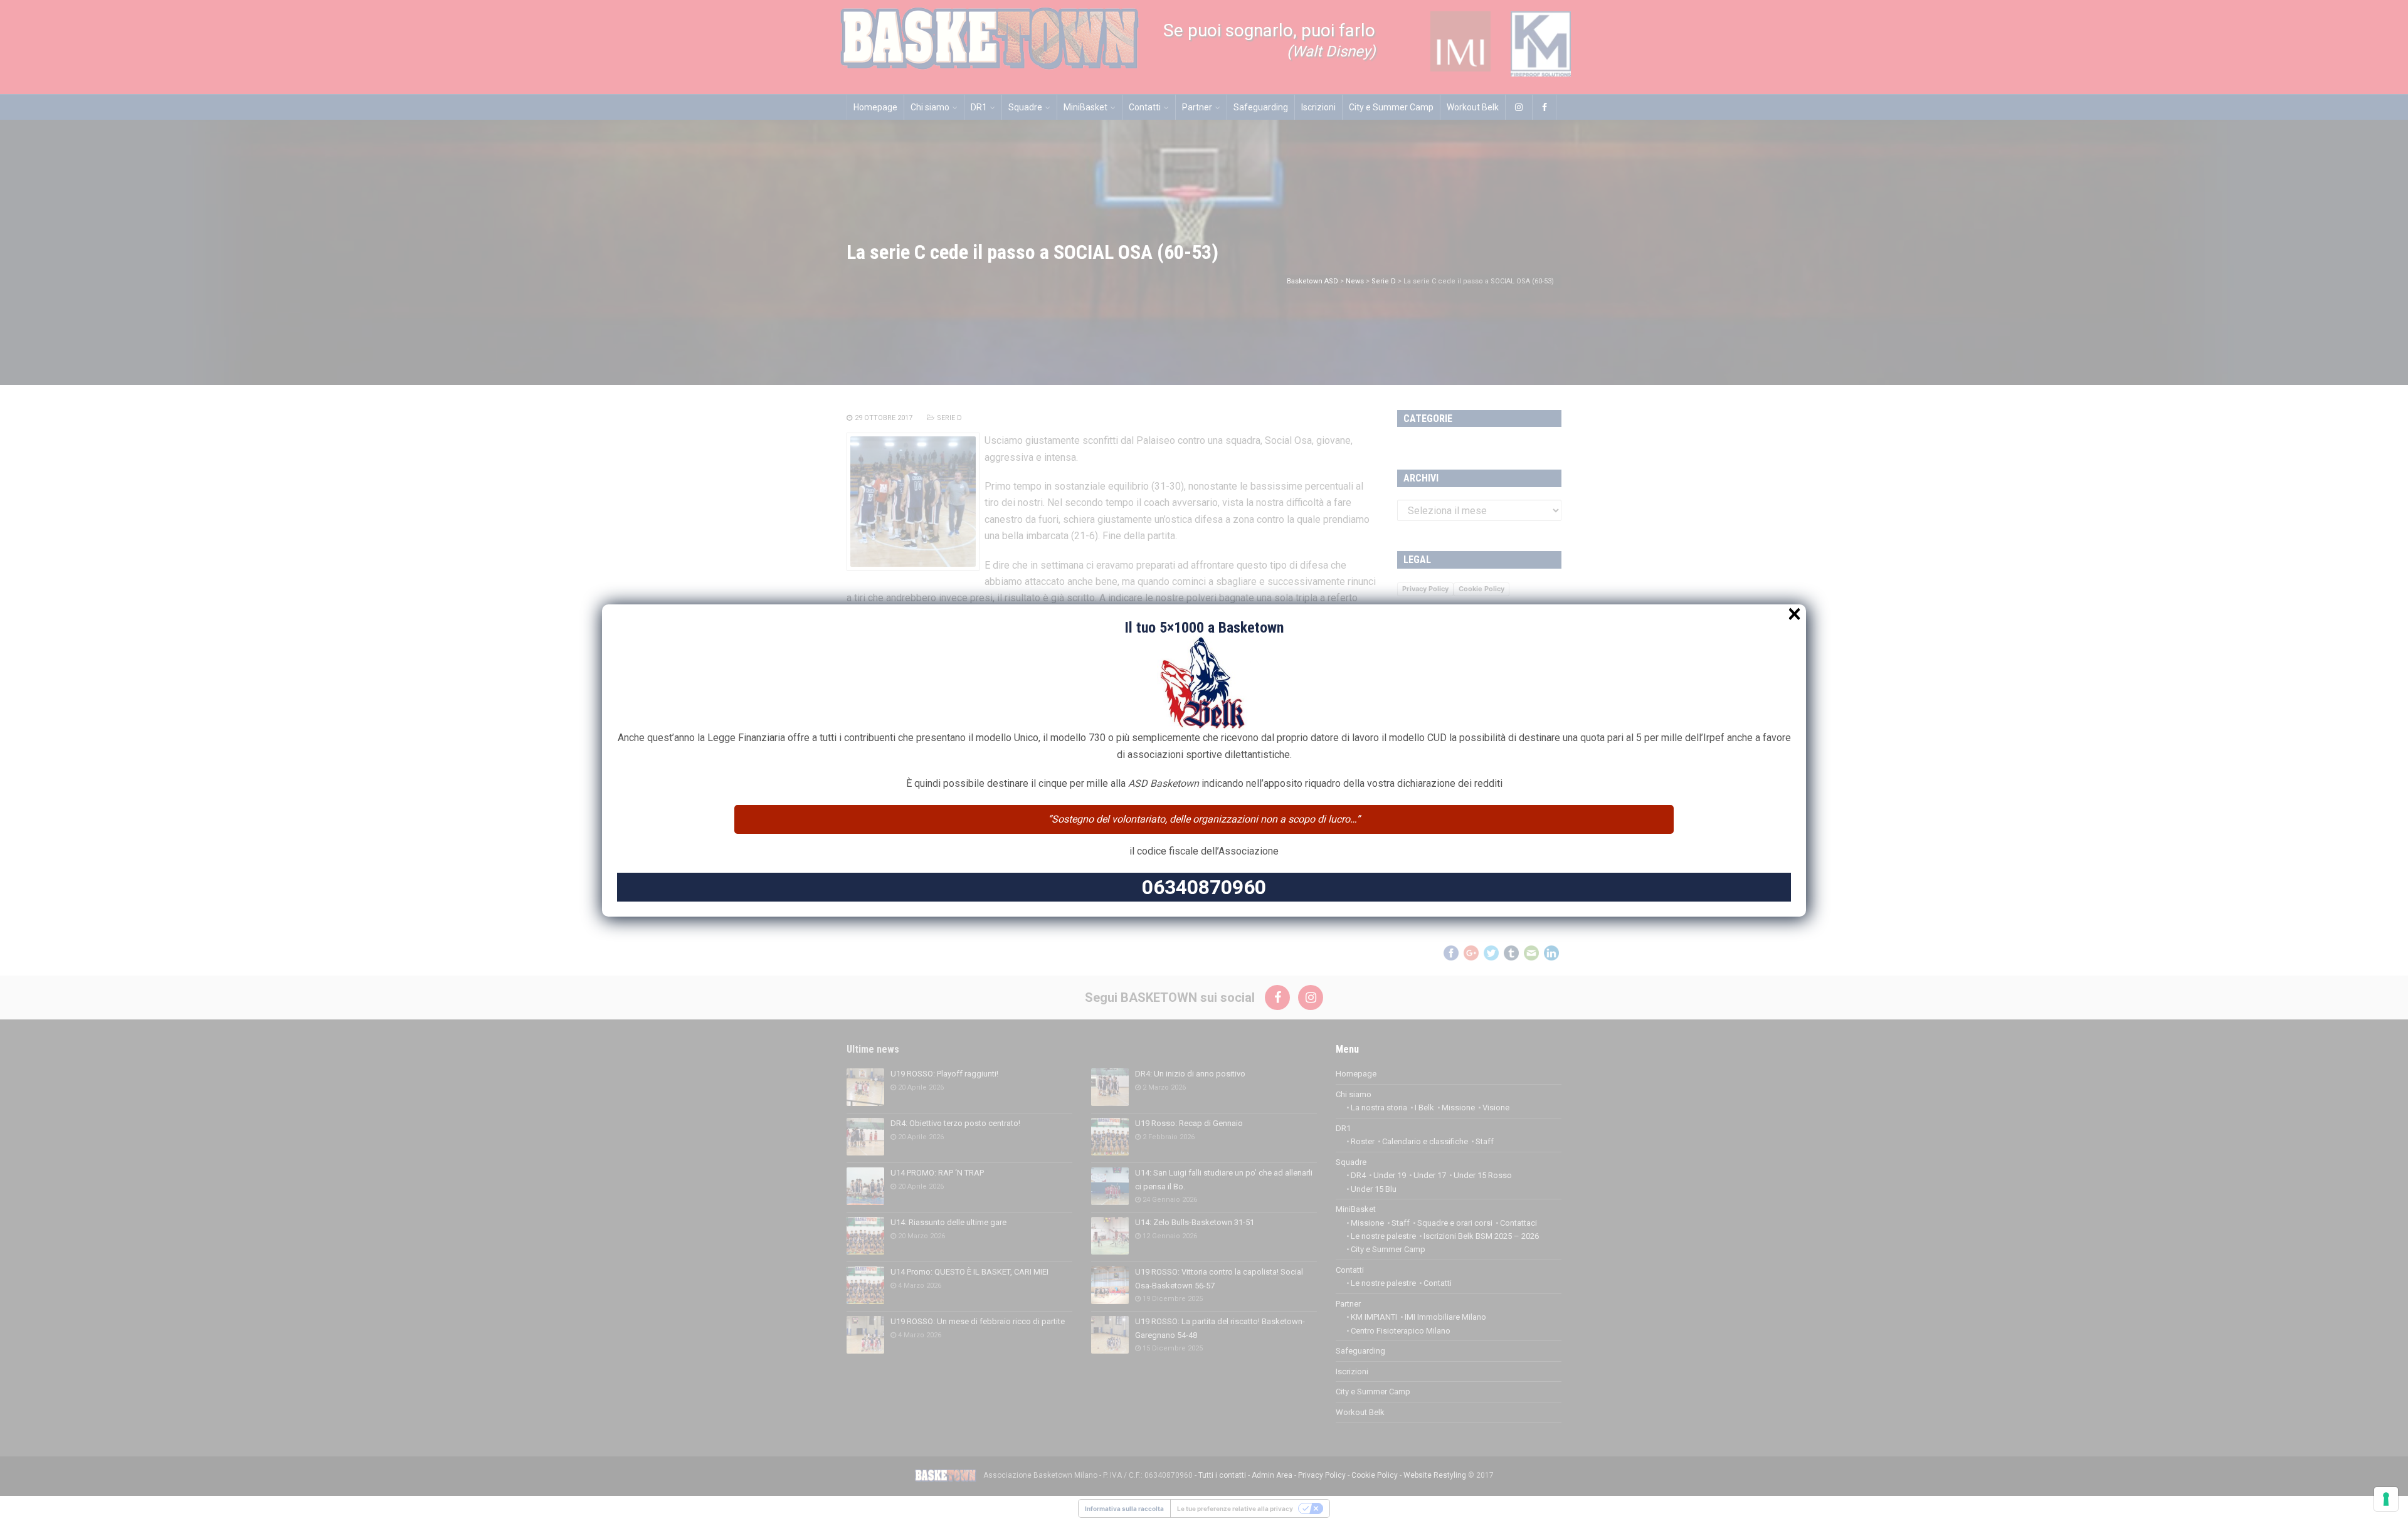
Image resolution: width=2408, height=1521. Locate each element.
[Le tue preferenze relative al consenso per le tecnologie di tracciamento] (2386, 1499)
